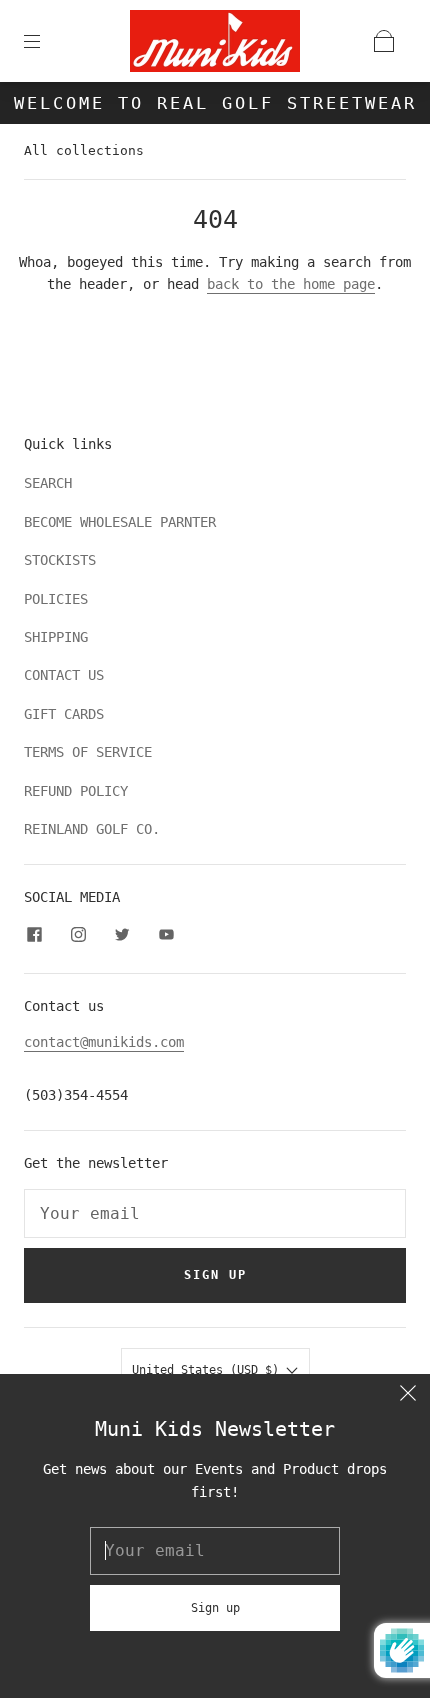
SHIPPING (56, 637)
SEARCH (48, 483)
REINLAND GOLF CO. (92, 829)
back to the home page (291, 284)
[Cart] (384, 41)
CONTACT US (64, 675)
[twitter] (122, 935)
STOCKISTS (60, 560)
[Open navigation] (46, 41)
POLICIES (56, 599)
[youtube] (166, 935)
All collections (84, 150)
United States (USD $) (209, 1370)
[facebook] (34, 935)
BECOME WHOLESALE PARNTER (120, 522)
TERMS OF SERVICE (88, 752)
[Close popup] (408, 1396)
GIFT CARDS (64, 714)
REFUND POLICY (76, 791)
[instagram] (78, 935)
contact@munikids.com (104, 1042)
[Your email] (215, 1214)
